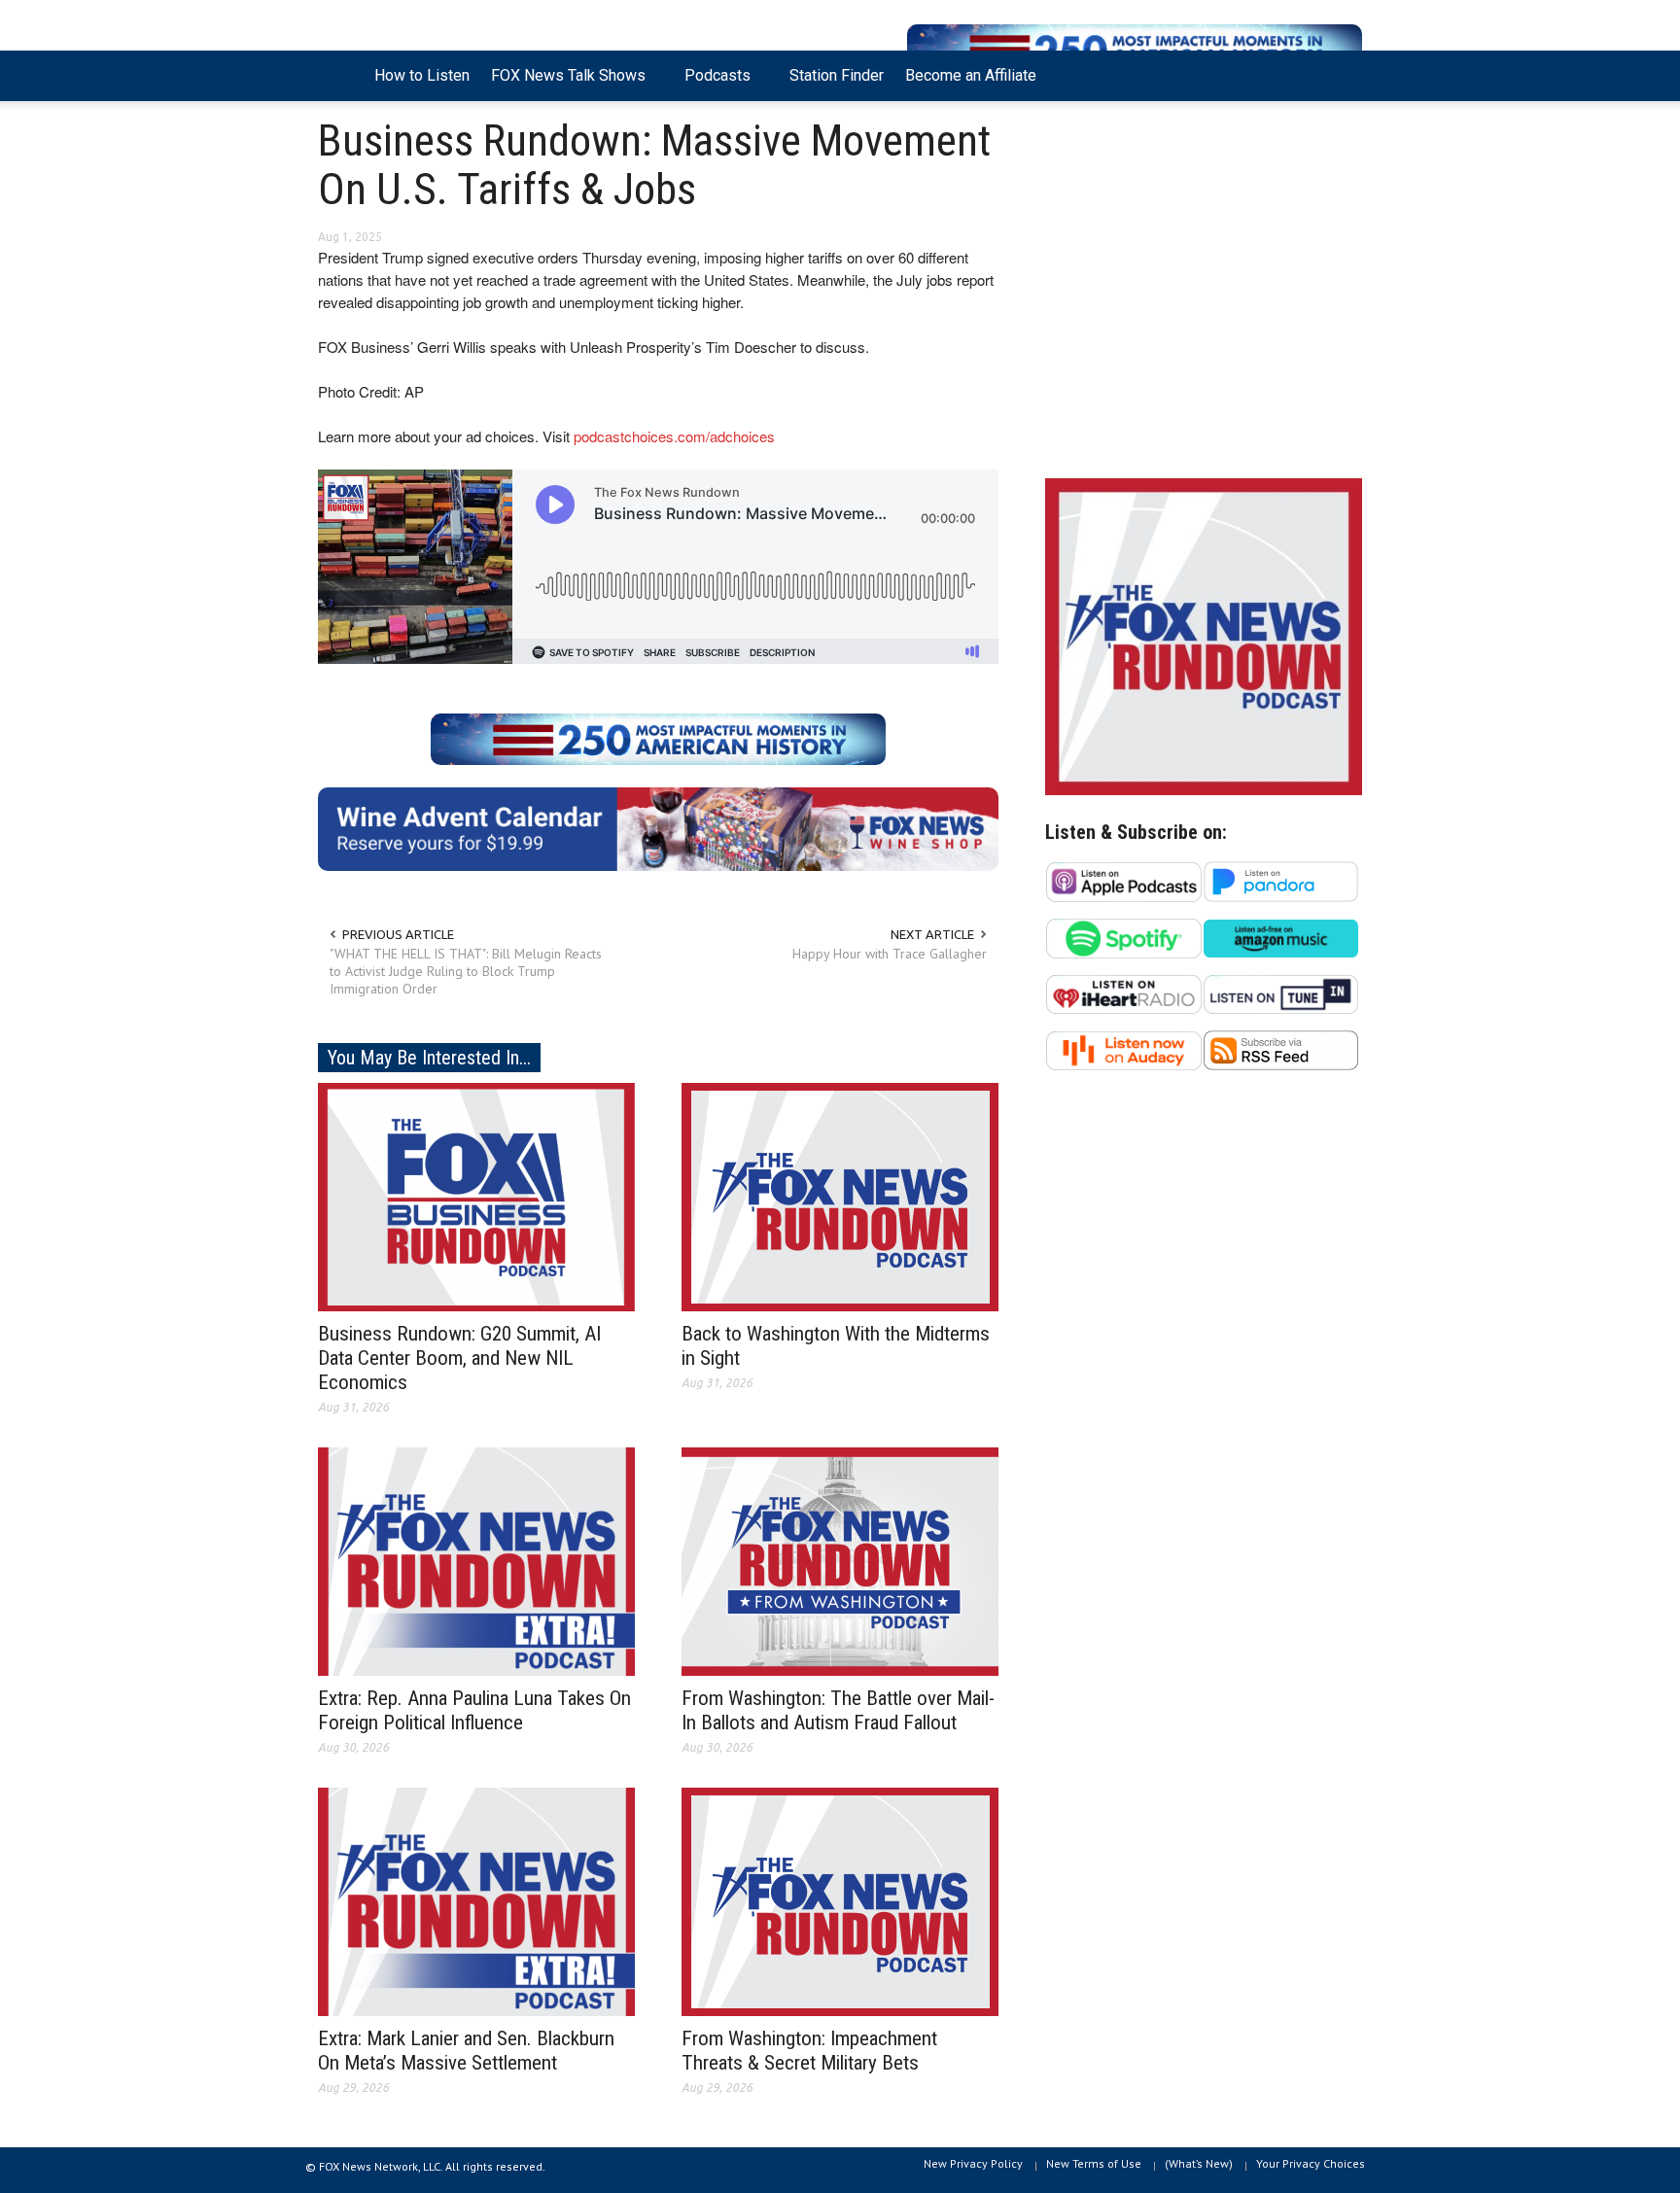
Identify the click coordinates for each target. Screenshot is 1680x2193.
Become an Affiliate (971, 75)
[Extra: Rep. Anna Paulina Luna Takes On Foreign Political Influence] (476, 1560)
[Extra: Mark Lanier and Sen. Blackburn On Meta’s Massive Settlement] (476, 1900)
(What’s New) (1199, 2163)
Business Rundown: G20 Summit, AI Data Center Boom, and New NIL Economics (459, 1358)
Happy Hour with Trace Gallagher (890, 954)
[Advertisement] (1204, 295)
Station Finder (837, 75)
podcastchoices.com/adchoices (674, 436)
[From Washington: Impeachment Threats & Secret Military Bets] (840, 1900)
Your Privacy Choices (1311, 2163)
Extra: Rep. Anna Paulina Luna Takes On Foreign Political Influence (474, 1710)
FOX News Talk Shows (563, 84)
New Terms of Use (1094, 2163)
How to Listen (422, 75)
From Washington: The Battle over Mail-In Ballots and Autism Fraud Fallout (838, 1710)
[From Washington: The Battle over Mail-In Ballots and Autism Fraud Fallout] (840, 1560)
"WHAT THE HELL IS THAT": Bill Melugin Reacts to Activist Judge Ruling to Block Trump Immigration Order (466, 971)
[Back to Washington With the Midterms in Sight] (840, 1196)
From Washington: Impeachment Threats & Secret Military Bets (809, 2051)
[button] (1343, 74)
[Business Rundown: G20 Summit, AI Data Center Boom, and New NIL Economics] (476, 1196)
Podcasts (712, 84)
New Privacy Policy (973, 2163)
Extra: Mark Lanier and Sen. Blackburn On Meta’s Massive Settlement (466, 2051)
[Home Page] (341, 76)
